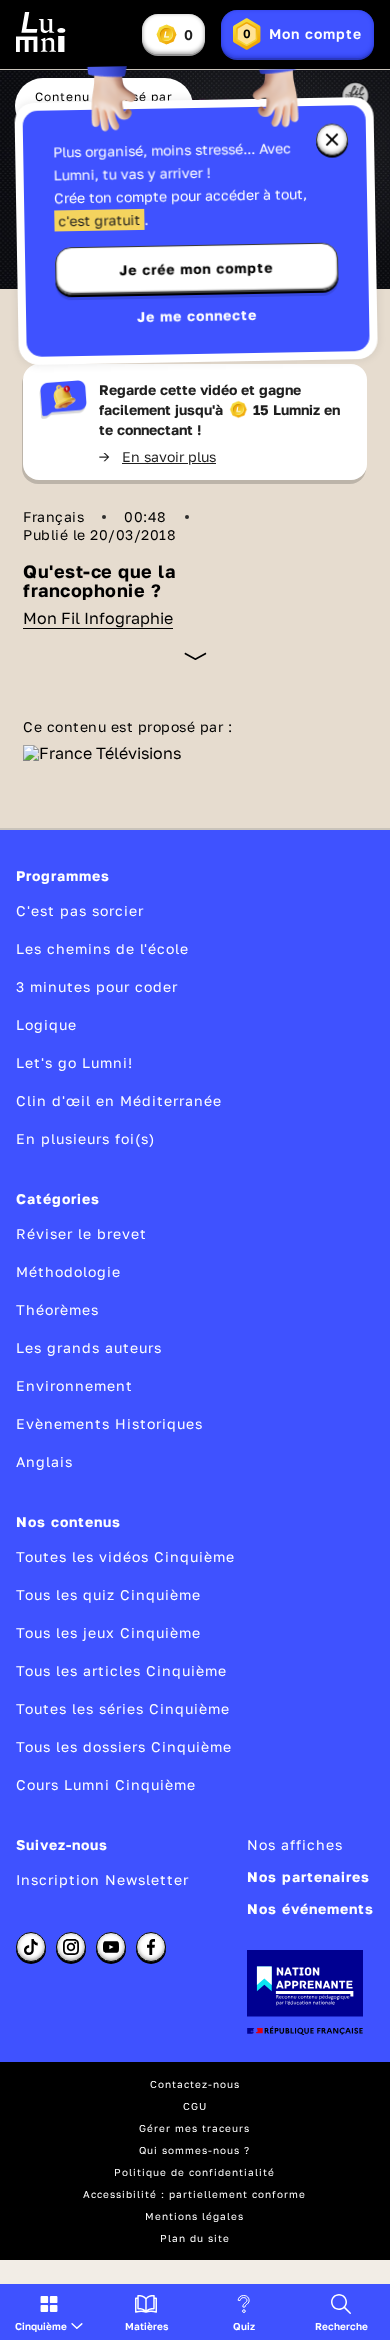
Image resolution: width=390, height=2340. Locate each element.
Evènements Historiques (109, 1423)
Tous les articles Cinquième (121, 1670)
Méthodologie (68, 1271)
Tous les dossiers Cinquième (124, 1746)
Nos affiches (295, 1844)
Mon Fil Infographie (98, 618)
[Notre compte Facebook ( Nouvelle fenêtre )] (151, 1947)
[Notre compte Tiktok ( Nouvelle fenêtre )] (31, 1947)
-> (157, 456)
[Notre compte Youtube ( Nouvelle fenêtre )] (111, 1947)
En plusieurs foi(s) (85, 1138)
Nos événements (310, 1908)
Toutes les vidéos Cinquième (125, 1556)
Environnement (74, 1385)
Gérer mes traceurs (194, 2128)
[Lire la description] (195, 656)
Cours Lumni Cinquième (106, 1784)
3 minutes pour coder (97, 986)
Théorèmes (57, 1309)
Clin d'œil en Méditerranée (119, 1100)
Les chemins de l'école (102, 948)
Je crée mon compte (196, 269)
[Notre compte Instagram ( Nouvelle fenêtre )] (71, 1947)
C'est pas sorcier (80, 910)
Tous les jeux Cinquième (108, 1632)
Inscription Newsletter (102, 1879)
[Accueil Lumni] (41, 32)
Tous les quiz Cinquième (108, 1594)
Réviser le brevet (81, 1233)
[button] (49, 2312)
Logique (46, 1024)
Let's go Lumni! (74, 1062)
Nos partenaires (308, 1876)
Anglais (44, 1461)
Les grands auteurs (89, 1347)
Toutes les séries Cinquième (123, 1708)
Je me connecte (197, 315)
